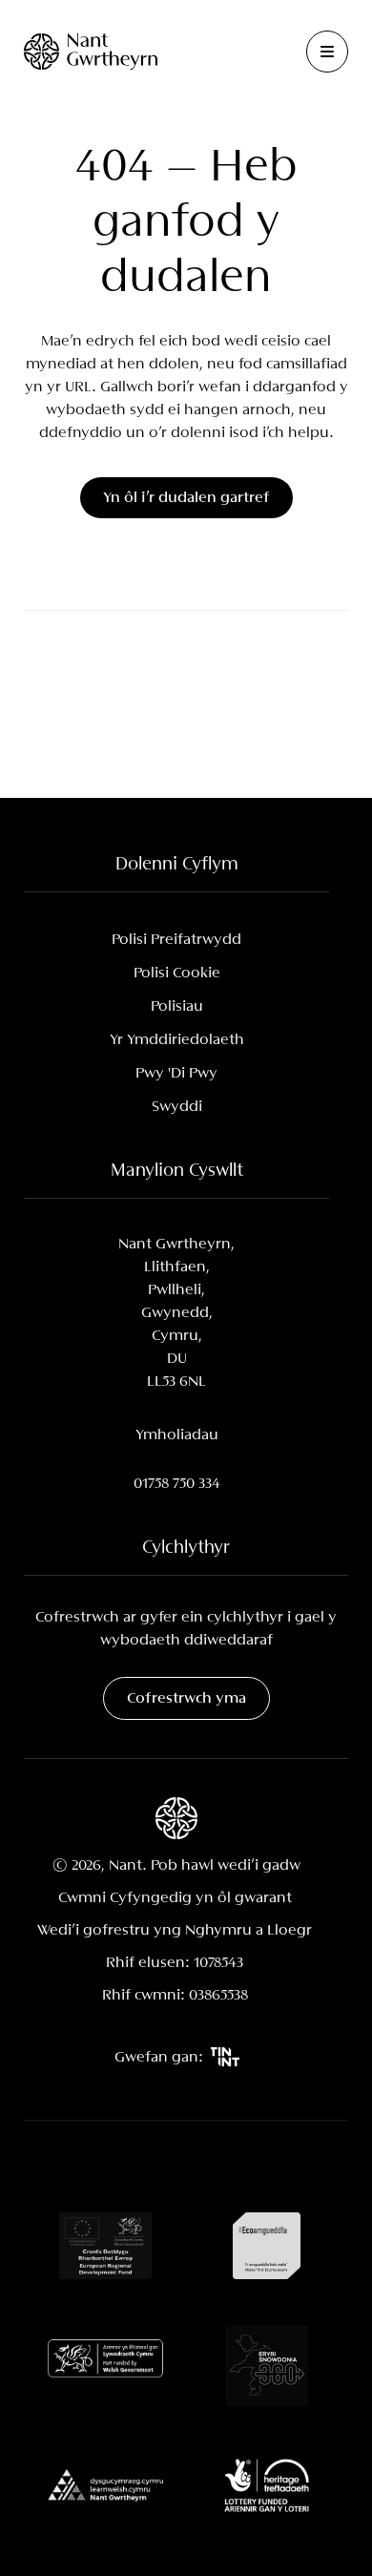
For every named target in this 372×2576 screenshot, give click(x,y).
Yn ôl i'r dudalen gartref (186, 498)
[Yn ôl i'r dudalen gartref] (91, 51)
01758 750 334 (177, 1484)
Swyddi (177, 1107)
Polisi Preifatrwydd (176, 940)
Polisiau (177, 1006)
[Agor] (327, 52)
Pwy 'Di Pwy (176, 1073)
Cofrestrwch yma (186, 1698)
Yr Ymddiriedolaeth (177, 1040)
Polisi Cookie (177, 973)
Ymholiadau (177, 1435)
